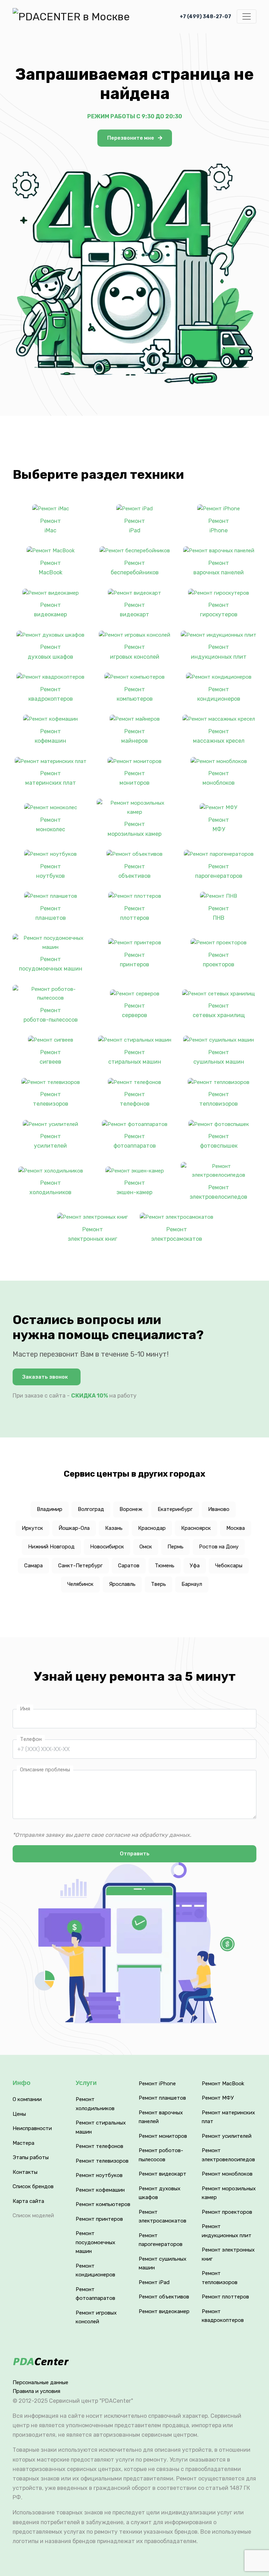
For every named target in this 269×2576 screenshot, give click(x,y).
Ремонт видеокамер (50, 610)
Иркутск (32, 1528)
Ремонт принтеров (134, 960)
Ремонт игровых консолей (135, 652)
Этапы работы (31, 2157)
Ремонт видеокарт (134, 610)
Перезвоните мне (131, 138)
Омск (146, 1547)
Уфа (195, 1566)
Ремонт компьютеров (135, 694)
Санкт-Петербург (80, 1566)
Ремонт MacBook (51, 568)
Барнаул (192, 1584)
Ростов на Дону (219, 1547)
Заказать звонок (45, 1377)
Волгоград (91, 1509)
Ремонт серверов (134, 1010)
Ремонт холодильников (50, 1188)
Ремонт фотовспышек (219, 1141)
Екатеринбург (175, 1509)
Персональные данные (40, 2382)
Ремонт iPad (135, 526)
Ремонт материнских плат (51, 778)
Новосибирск (107, 1547)
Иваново (219, 1509)
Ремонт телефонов (135, 1099)
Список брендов (33, 2186)
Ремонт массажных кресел (219, 736)
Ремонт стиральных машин (135, 1057)
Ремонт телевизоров (51, 1099)
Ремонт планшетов (51, 913)
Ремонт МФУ (219, 825)
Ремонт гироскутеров (219, 610)
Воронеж (131, 1509)
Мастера (23, 2143)
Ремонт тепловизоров (219, 1099)
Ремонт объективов (134, 871)
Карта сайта (28, 2201)
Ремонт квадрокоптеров (51, 694)
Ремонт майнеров (134, 736)
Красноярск (196, 1528)
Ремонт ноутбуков (50, 871)
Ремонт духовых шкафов (50, 652)
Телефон (31, 1739)
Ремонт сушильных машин (219, 1057)
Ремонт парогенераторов (219, 871)
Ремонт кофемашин (50, 736)
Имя (25, 1709)
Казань (114, 1528)
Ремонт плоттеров (135, 913)
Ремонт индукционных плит (219, 652)
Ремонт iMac (51, 526)
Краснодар (152, 1528)
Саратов (129, 1566)
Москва (236, 1528)
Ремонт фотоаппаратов (135, 1141)
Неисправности (32, 2128)
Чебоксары (229, 1566)
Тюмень (165, 1566)
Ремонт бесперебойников (135, 568)
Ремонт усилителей (50, 1141)
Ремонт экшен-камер (134, 1188)
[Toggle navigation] (247, 16)
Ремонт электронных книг (93, 1234)
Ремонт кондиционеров (219, 694)
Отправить (135, 1854)
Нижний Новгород (51, 1547)
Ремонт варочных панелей (219, 568)
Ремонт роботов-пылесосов (51, 1015)
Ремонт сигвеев (50, 1057)
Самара (33, 1566)
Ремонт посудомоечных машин (51, 964)
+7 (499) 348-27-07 (205, 17)
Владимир (50, 1509)
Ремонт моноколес (51, 825)
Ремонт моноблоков (219, 778)
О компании (27, 2099)
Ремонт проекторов (219, 960)
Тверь (158, 1584)
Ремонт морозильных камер (134, 829)
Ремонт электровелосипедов (219, 1192)
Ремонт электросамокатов (177, 1234)
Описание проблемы (45, 1770)
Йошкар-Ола (74, 1528)
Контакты (25, 2172)
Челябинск (80, 1584)
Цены (19, 2114)
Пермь (175, 1547)
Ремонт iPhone (219, 526)
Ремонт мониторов (134, 778)
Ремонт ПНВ (219, 913)
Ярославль (122, 1584)
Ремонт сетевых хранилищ (219, 1010)
